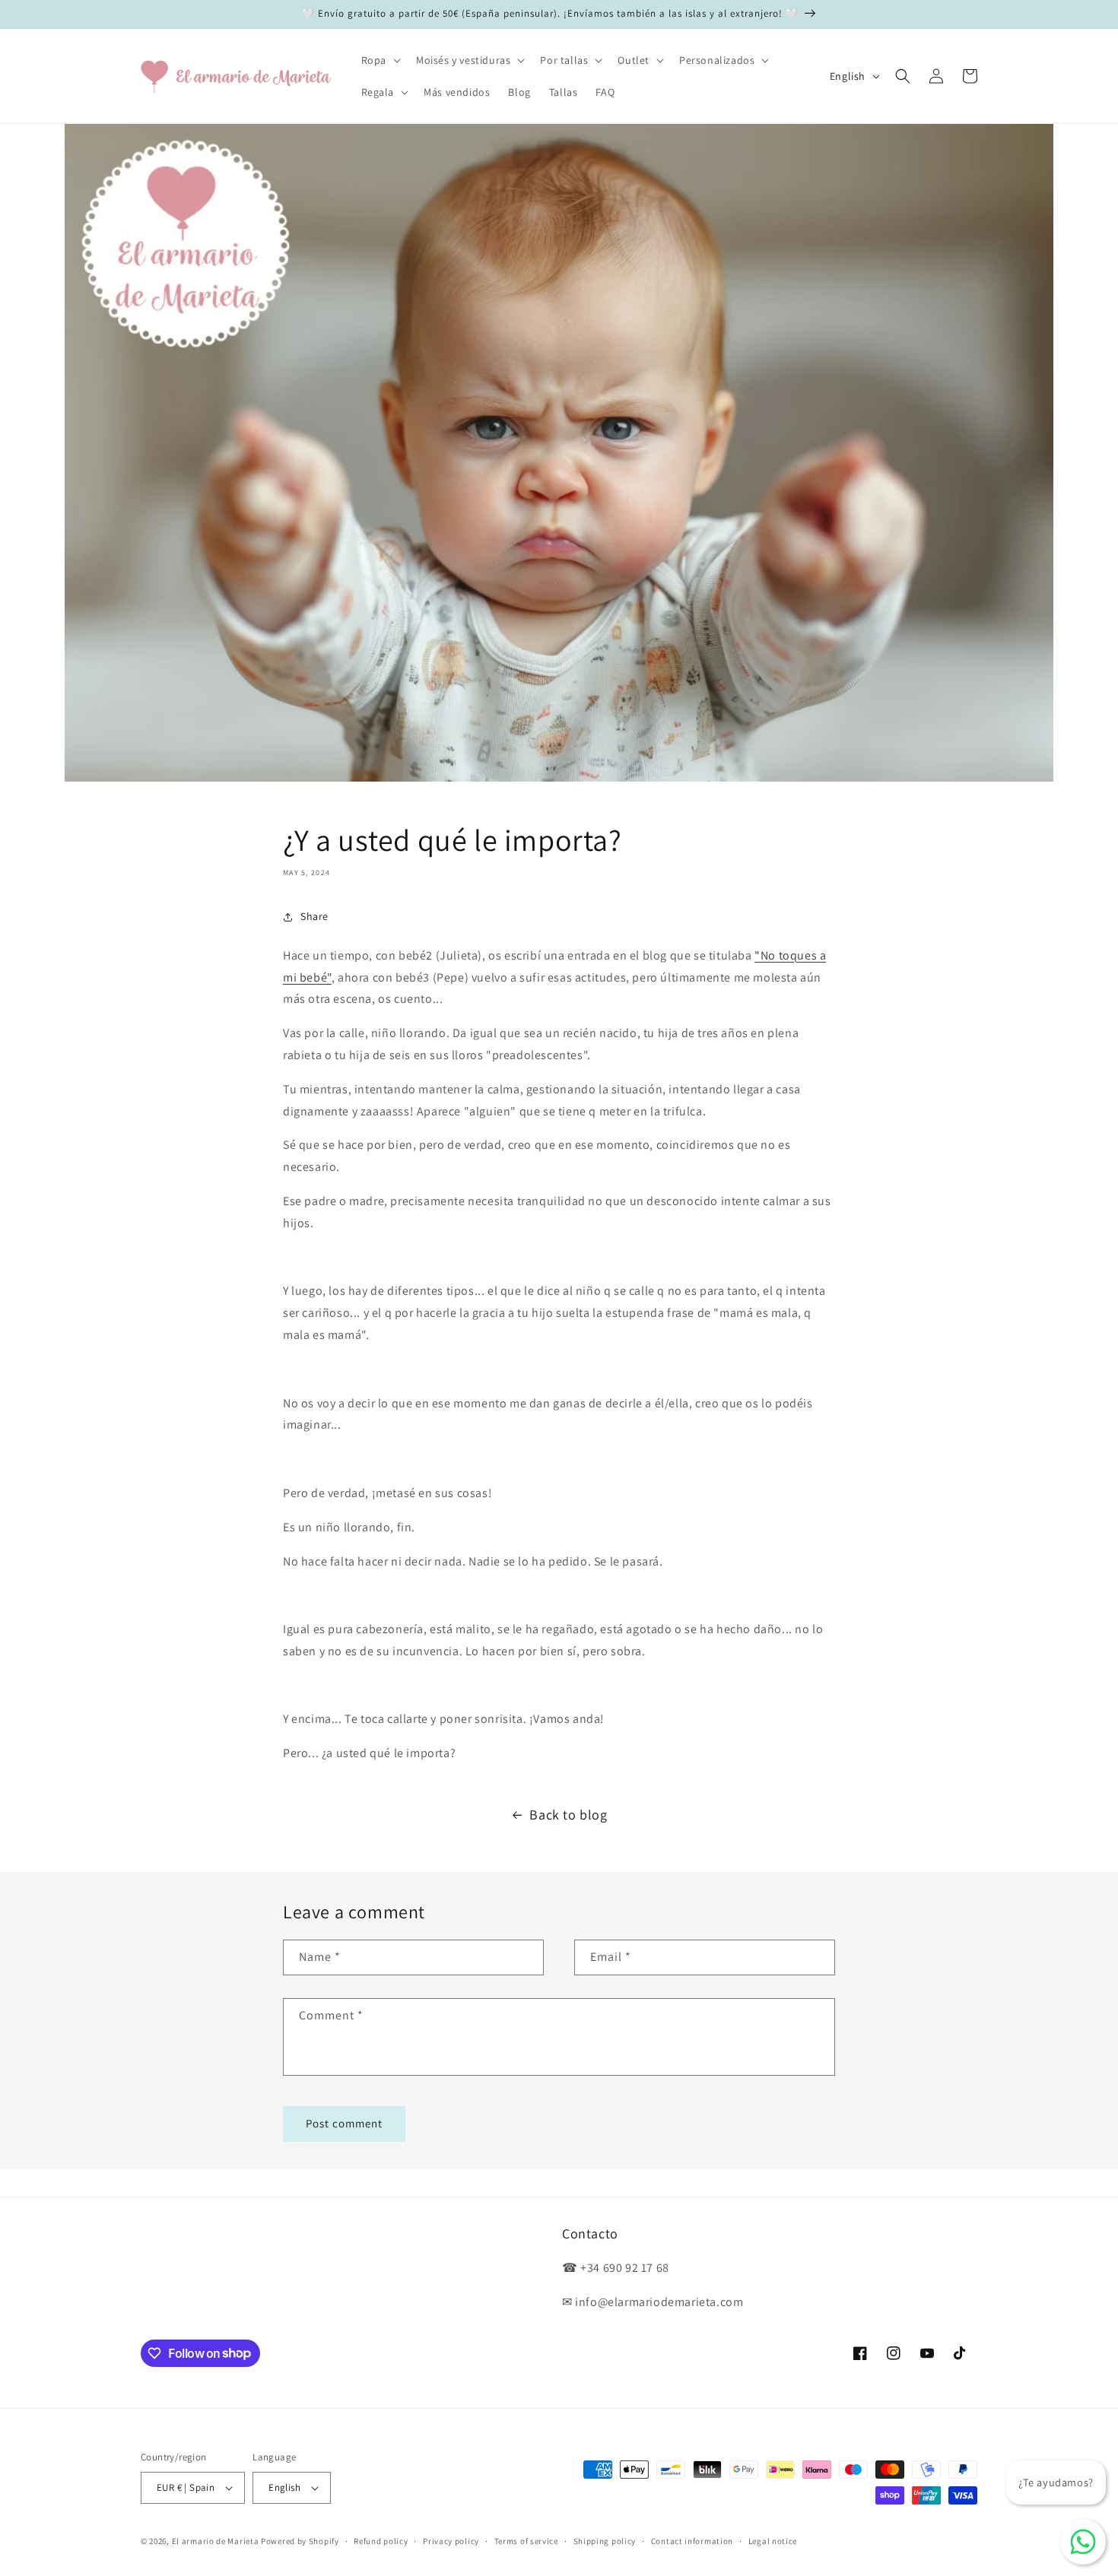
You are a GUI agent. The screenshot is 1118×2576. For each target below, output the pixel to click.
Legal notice (773, 2541)
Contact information (692, 2541)
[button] (380, 60)
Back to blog (568, 1815)
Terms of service (526, 2541)
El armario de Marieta (216, 2541)
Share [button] (314, 916)
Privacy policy (451, 2541)
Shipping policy (605, 2541)
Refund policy (381, 2541)
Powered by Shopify (300, 2541)
